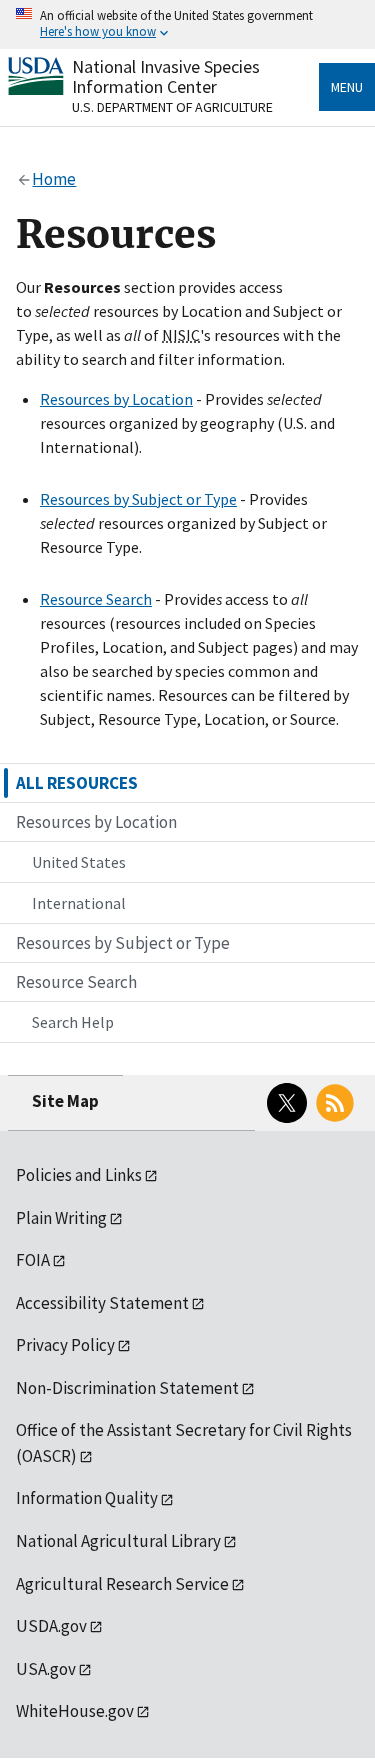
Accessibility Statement (102, 1303)
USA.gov (46, 1669)
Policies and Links (79, 1175)
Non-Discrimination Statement (127, 1388)
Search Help (73, 1022)
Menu (347, 87)
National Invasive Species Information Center (166, 76)
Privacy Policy (65, 1345)
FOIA (33, 1260)
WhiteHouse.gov (75, 1711)
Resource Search (96, 599)
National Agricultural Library (118, 1541)
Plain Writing (61, 1218)
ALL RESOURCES (77, 783)
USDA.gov (51, 1626)
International (79, 903)
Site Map (65, 1101)
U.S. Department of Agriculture (172, 107)
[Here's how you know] (187, 24)
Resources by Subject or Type (138, 499)
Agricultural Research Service (122, 1584)
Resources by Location (116, 399)
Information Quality (87, 1498)
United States (79, 862)
